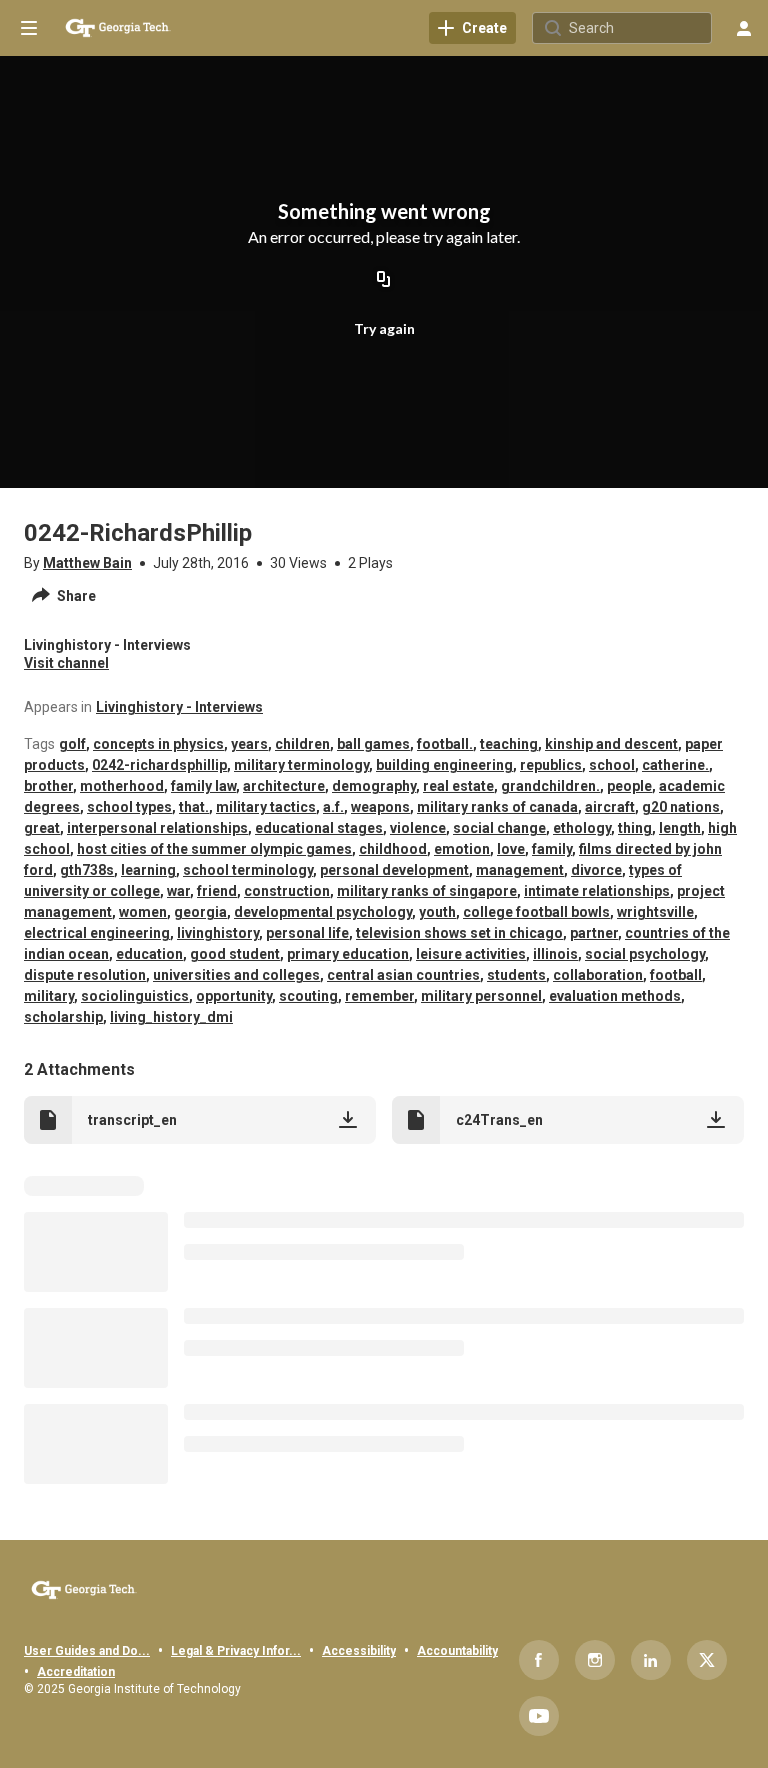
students (516, 975)
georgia (200, 912)
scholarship (63, 1017)
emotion (462, 849)
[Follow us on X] (707, 1660)
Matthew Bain (87, 563)
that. (194, 807)
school (612, 765)
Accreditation (76, 1672)
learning (148, 870)
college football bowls (536, 912)
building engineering (444, 765)
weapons (380, 807)
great (42, 828)
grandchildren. (550, 786)
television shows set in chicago (459, 933)
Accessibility (359, 1651)
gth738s (87, 870)
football (676, 975)
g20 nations (681, 807)
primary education (348, 954)
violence (418, 828)
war (178, 891)
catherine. (675, 765)
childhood (393, 849)
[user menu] (744, 28)
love (511, 849)
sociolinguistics (135, 996)
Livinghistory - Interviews (179, 707)
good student (235, 954)
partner (594, 933)
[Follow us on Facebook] (539, 1660)
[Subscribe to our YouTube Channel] (539, 1716)
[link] (472, 28)
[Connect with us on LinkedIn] (651, 1660)
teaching (509, 744)
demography (374, 786)
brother (48, 786)
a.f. (333, 807)
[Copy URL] (384, 280)
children (302, 744)
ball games (373, 744)
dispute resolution (85, 975)
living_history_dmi (171, 1017)
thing (635, 828)
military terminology (301, 765)
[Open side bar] (29, 28)
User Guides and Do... (87, 1651)
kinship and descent (611, 744)
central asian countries (403, 975)
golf (72, 744)
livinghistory (218, 933)
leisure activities (471, 954)
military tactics (266, 807)
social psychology (645, 954)
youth (437, 912)
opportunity (234, 996)
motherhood (122, 786)
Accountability (457, 1651)
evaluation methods (615, 996)
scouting (308, 996)
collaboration (598, 975)
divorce (596, 870)
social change (499, 828)
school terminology (248, 870)
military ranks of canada (497, 807)
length (680, 828)
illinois (555, 954)
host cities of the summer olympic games (214, 849)
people (629, 786)
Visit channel (66, 663)
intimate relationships (597, 891)
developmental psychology (323, 912)
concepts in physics (158, 744)
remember (379, 996)
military (49, 996)
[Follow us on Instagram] (595, 1660)
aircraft (610, 807)
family (552, 849)
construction (287, 891)
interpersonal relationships (157, 828)
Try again (384, 328)
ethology (582, 828)
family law (203, 786)
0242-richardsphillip (159, 765)
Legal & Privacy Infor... (236, 1651)
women (143, 912)
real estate (458, 786)
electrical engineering (97, 933)
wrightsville (655, 912)
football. (445, 744)
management (520, 870)
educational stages (319, 828)
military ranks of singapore (427, 891)
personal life (307, 933)
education (149, 954)
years (249, 744)
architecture (284, 786)
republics (551, 765)
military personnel (481, 996)
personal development (394, 870)
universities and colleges (236, 975)
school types (129, 807)
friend (217, 891)
